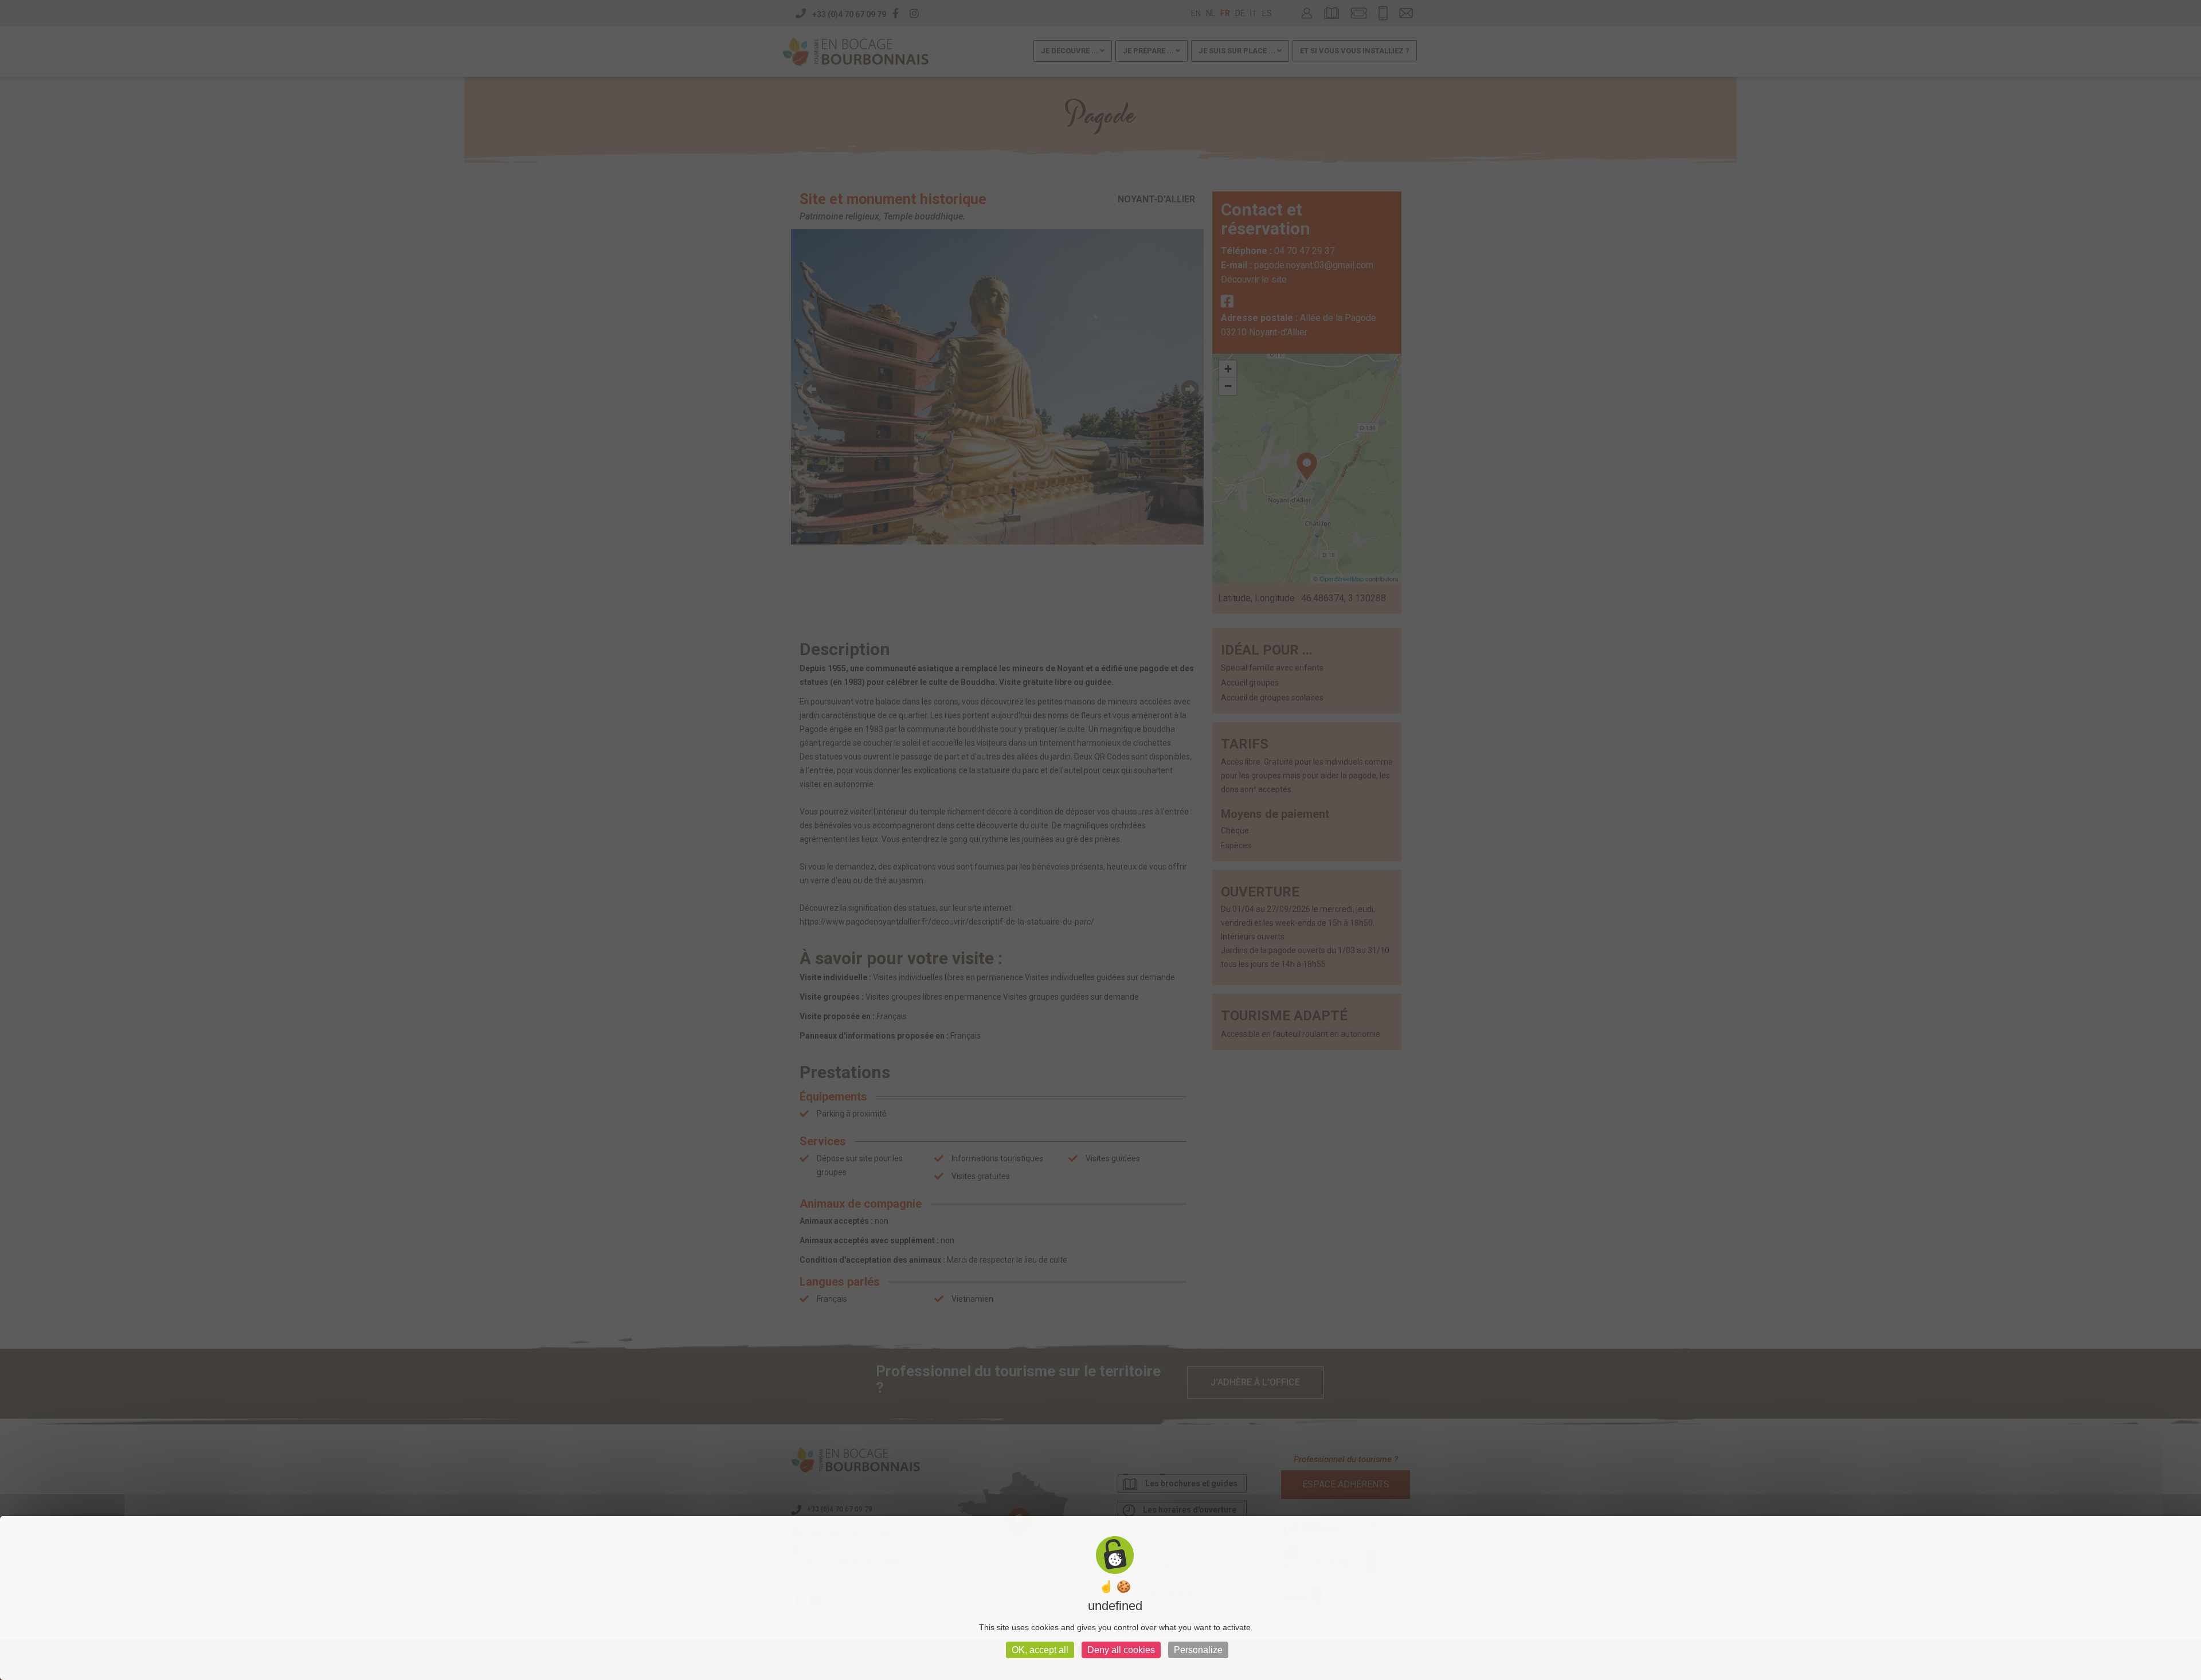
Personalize (1198, 1650)
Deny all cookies (1121, 1650)
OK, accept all (1040, 1650)
